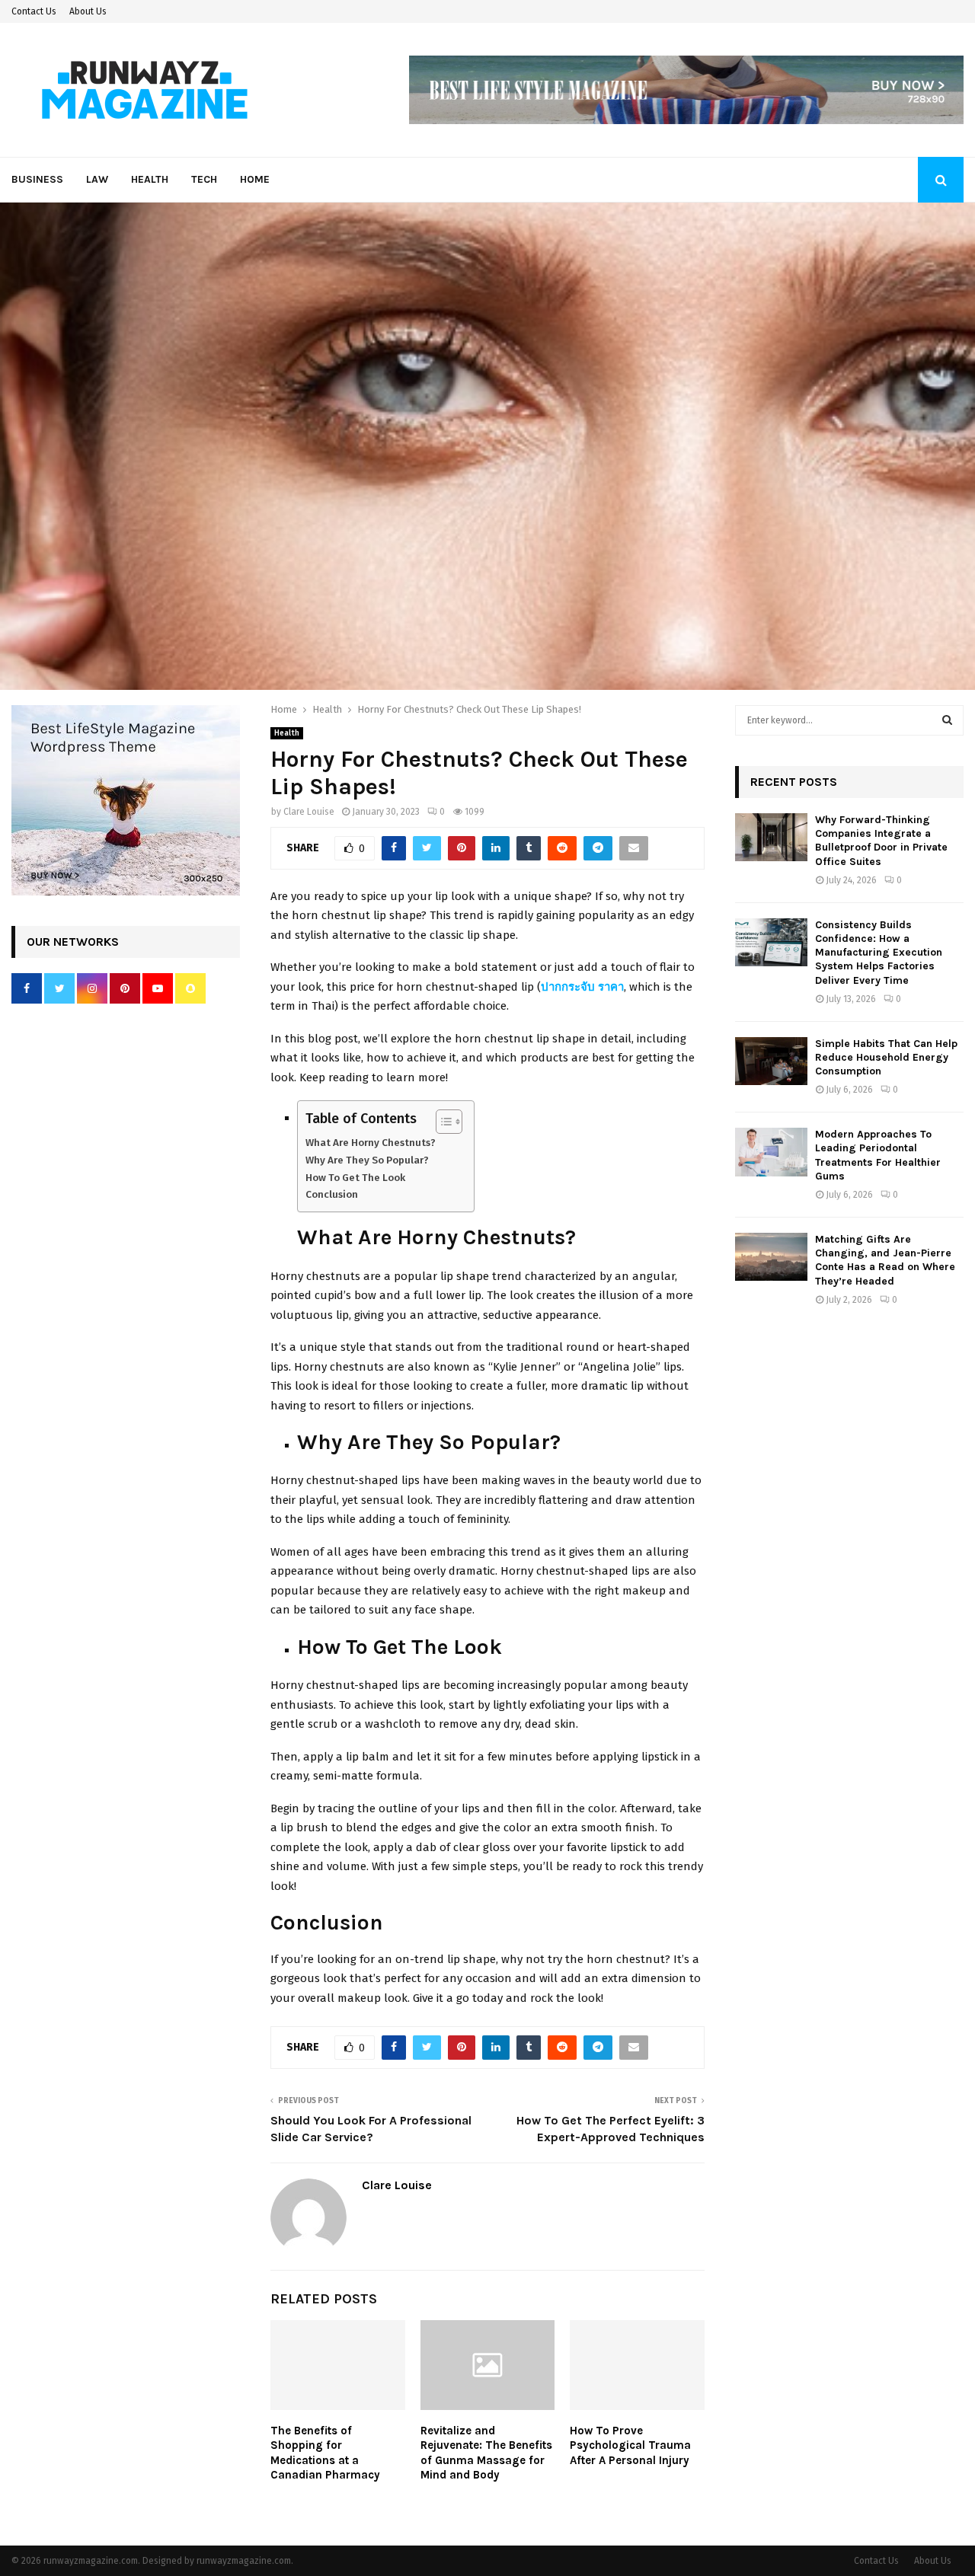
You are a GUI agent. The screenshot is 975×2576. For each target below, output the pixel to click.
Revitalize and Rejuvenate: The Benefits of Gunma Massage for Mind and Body (486, 2453)
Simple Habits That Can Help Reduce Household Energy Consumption (886, 1057)
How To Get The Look (355, 1178)
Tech (204, 179)
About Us (88, 11)
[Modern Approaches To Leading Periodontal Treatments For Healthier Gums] (771, 1152)
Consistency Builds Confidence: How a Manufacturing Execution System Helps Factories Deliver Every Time (879, 953)
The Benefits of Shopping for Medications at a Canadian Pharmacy (325, 2453)
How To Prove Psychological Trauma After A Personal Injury (630, 2445)
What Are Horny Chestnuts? (371, 1143)
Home (255, 179)
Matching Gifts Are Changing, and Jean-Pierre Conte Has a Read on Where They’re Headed (885, 1260)
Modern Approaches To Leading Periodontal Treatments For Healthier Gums (878, 1155)
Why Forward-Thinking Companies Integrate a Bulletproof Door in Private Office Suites (881, 841)
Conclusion (332, 1194)
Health (150, 179)
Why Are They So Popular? (367, 1160)
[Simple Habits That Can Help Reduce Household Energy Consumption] (771, 1061)
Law (97, 179)
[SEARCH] (947, 720)
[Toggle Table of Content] (441, 1122)
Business (37, 179)
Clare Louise (309, 812)
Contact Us (34, 11)
